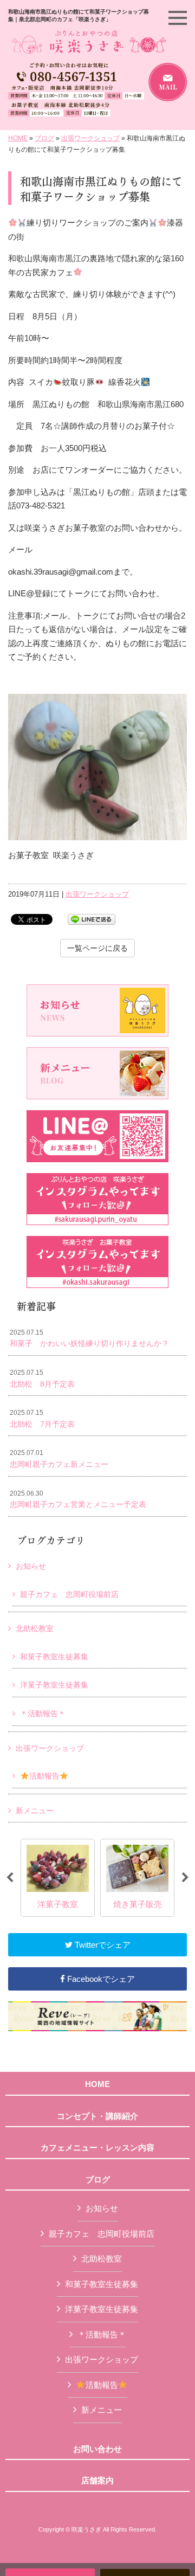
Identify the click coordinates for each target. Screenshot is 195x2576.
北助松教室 (35, 1628)
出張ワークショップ (90, 138)
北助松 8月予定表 (42, 1379)
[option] (58, 1878)
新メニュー (35, 1811)
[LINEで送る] (92, 919)
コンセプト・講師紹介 (97, 2116)
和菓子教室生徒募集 (54, 1657)
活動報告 (44, 1776)
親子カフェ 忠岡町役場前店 (69, 1594)
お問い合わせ (97, 2449)
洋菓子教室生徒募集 (54, 1685)
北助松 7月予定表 (42, 1419)
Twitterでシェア (102, 1945)
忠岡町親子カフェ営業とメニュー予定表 (78, 1499)
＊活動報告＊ (43, 1714)
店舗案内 (97, 2481)
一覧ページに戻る (97, 948)
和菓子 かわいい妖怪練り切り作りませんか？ (89, 1338)
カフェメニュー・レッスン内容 (97, 2148)
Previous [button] (10, 1878)
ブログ (44, 138)
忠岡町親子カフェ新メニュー (59, 1459)
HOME (18, 138)
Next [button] (185, 1878)
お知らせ (31, 1566)
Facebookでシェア (100, 1979)
